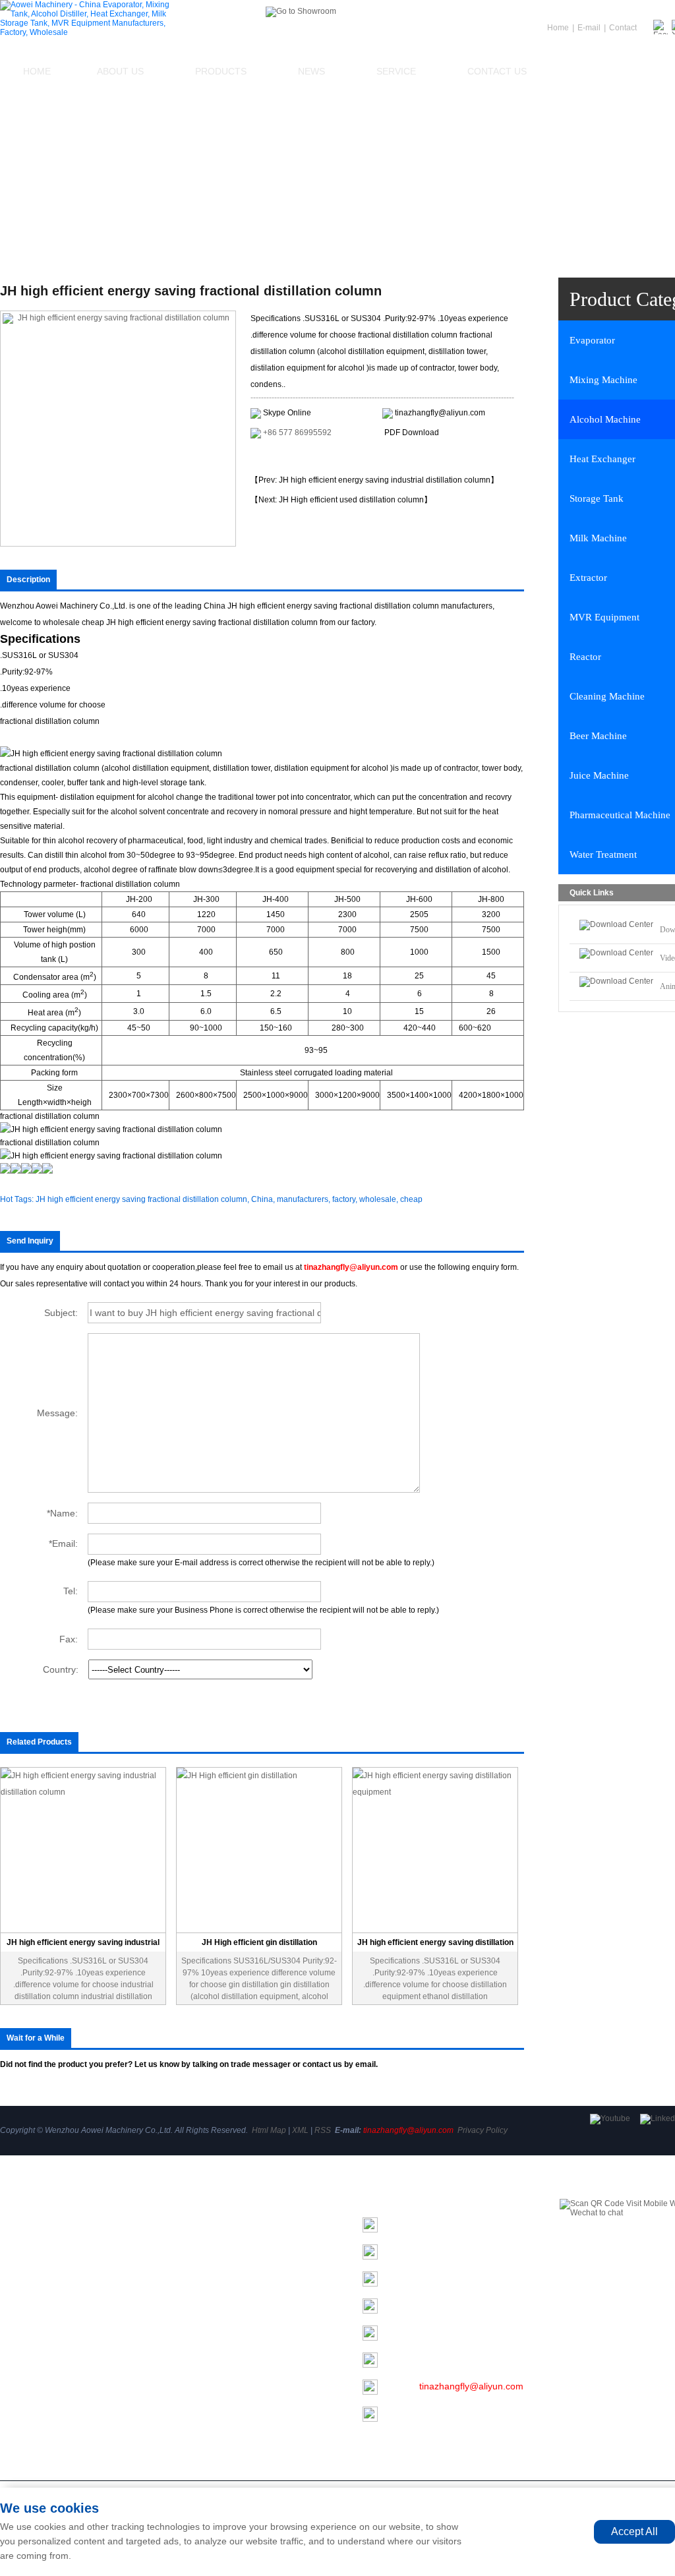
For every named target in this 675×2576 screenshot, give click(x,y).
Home (37, 71)
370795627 (433, 2359)
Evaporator (183, 2221)
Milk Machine (187, 2314)
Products (221, 71)
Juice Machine (190, 2424)
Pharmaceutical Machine (211, 2443)
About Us (120, 71)
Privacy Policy (483, 2130)
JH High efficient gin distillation (259, 1942)
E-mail (589, 28)
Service (396, 71)
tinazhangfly (444, 2305)
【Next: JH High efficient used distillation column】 (341, 500)
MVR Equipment (193, 2351)
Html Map (269, 2130)
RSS (323, 2130)
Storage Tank (187, 2295)
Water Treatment (194, 2461)
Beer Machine (189, 2406)
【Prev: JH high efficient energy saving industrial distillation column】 (374, 480)
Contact (623, 28)
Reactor (176, 2369)
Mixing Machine (192, 2240)
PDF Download (412, 433)
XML (300, 2130)
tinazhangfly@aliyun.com (440, 413)
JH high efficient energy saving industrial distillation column (83, 1945)
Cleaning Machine (197, 2387)
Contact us (497, 71)
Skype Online (287, 413)
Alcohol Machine (194, 2258)
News (311, 71)
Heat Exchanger (193, 2277)
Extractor (178, 2332)
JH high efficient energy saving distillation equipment (435, 1945)
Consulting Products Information (321, 457)
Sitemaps (19, 2343)
